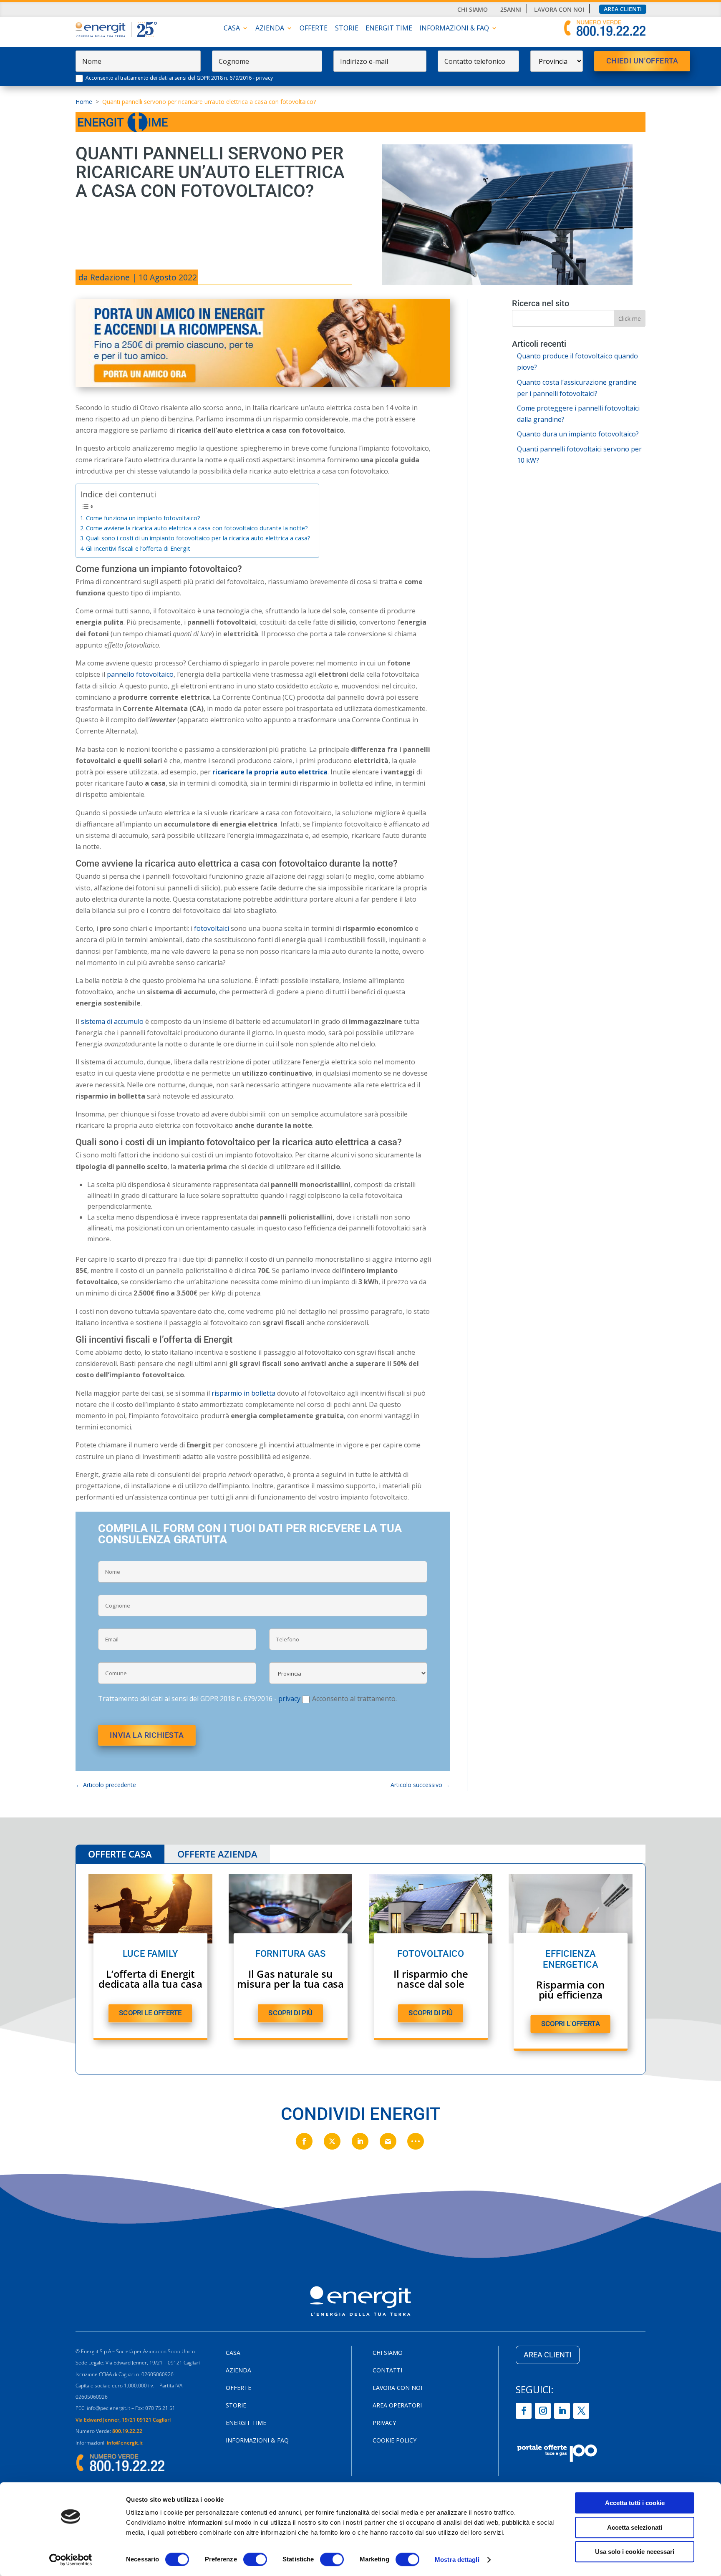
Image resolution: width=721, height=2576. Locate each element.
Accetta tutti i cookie (635, 2503)
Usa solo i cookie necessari (635, 2552)
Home (84, 102)
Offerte (314, 29)
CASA (232, 29)
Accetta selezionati (635, 2527)
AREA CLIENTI (548, 2355)
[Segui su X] (581, 2411)
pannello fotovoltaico (140, 674)
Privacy (384, 2423)
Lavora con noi (559, 10)
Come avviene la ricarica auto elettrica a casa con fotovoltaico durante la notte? (197, 528)
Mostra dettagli (457, 2560)
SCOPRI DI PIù (290, 2013)
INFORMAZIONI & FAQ (454, 29)
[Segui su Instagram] (543, 2411)
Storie (347, 29)
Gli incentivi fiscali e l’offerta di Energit (138, 548)
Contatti (387, 2371)
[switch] (255, 2559)
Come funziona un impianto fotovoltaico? (143, 518)
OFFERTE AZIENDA (217, 1854)
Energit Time (389, 29)
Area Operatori (397, 2406)
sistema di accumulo (112, 1021)
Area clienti (623, 9)
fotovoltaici (212, 928)
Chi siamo (473, 10)
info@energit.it (125, 2443)
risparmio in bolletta (243, 1393)
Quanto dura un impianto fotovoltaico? (578, 434)
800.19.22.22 (127, 2431)
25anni (511, 10)
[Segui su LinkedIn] (562, 2411)
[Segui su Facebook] (524, 2411)
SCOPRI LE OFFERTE (150, 2013)
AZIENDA (270, 29)
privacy (264, 78)
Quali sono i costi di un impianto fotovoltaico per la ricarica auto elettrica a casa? (198, 538)
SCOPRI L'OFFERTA (571, 2023)
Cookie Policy (395, 2441)
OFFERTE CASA (120, 1854)
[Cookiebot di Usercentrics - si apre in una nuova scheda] (71, 2560)
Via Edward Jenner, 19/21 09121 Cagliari (123, 2420)
